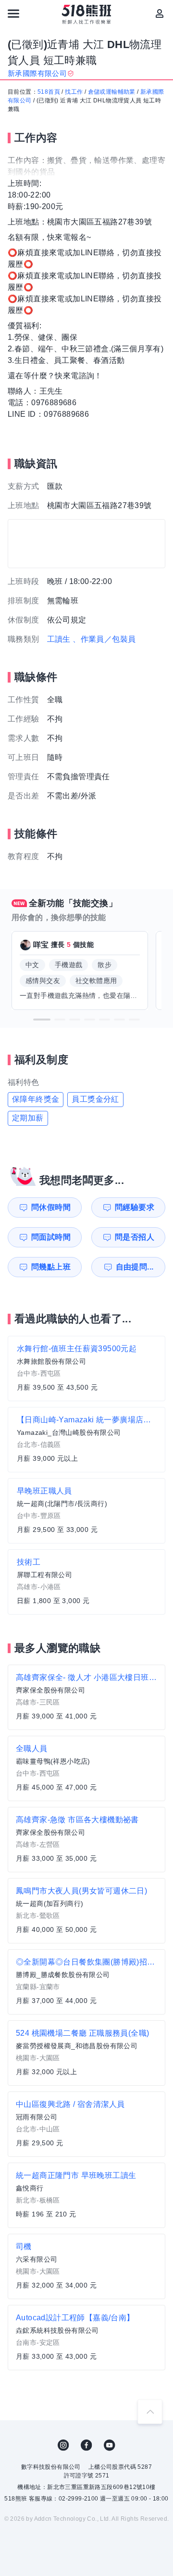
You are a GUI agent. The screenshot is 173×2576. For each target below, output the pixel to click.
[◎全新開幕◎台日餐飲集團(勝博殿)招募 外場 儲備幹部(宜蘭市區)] (86, 1982)
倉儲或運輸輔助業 (112, 92)
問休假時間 (51, 1207)
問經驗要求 (135, 1207)
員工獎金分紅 (95, 1099)
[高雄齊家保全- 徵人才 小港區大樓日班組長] (86, 1697)
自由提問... (135, 1267)
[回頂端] (150, 2412)
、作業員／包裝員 (104, 639)
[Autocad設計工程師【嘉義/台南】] (86, 2338)
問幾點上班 (51, 1267)
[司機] (86, 2266)
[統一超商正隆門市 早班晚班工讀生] (86, 2195)
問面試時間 (51, 1237)
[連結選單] (13, 13)
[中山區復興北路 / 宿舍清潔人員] (86, 2124)
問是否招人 (135, 1237)
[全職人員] (86, 1768)
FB (86, 2445)
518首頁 (49, 92)
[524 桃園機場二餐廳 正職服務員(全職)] (86, 2053)
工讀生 (59, 639)
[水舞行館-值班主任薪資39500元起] (86, 1369)
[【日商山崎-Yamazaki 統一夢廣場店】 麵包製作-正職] (86, 1440)
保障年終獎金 (36, 1099)
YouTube (110, 2445)
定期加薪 (28, 1118)
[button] (42, 1020)
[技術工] (86, 1582)
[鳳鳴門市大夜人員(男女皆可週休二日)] (86, 1911)
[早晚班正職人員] (86, 1511)
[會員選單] (160, 13)
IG (63, 2445)
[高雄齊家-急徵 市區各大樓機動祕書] (86, 1840)
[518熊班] (87, 14)
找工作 (74, 92)
